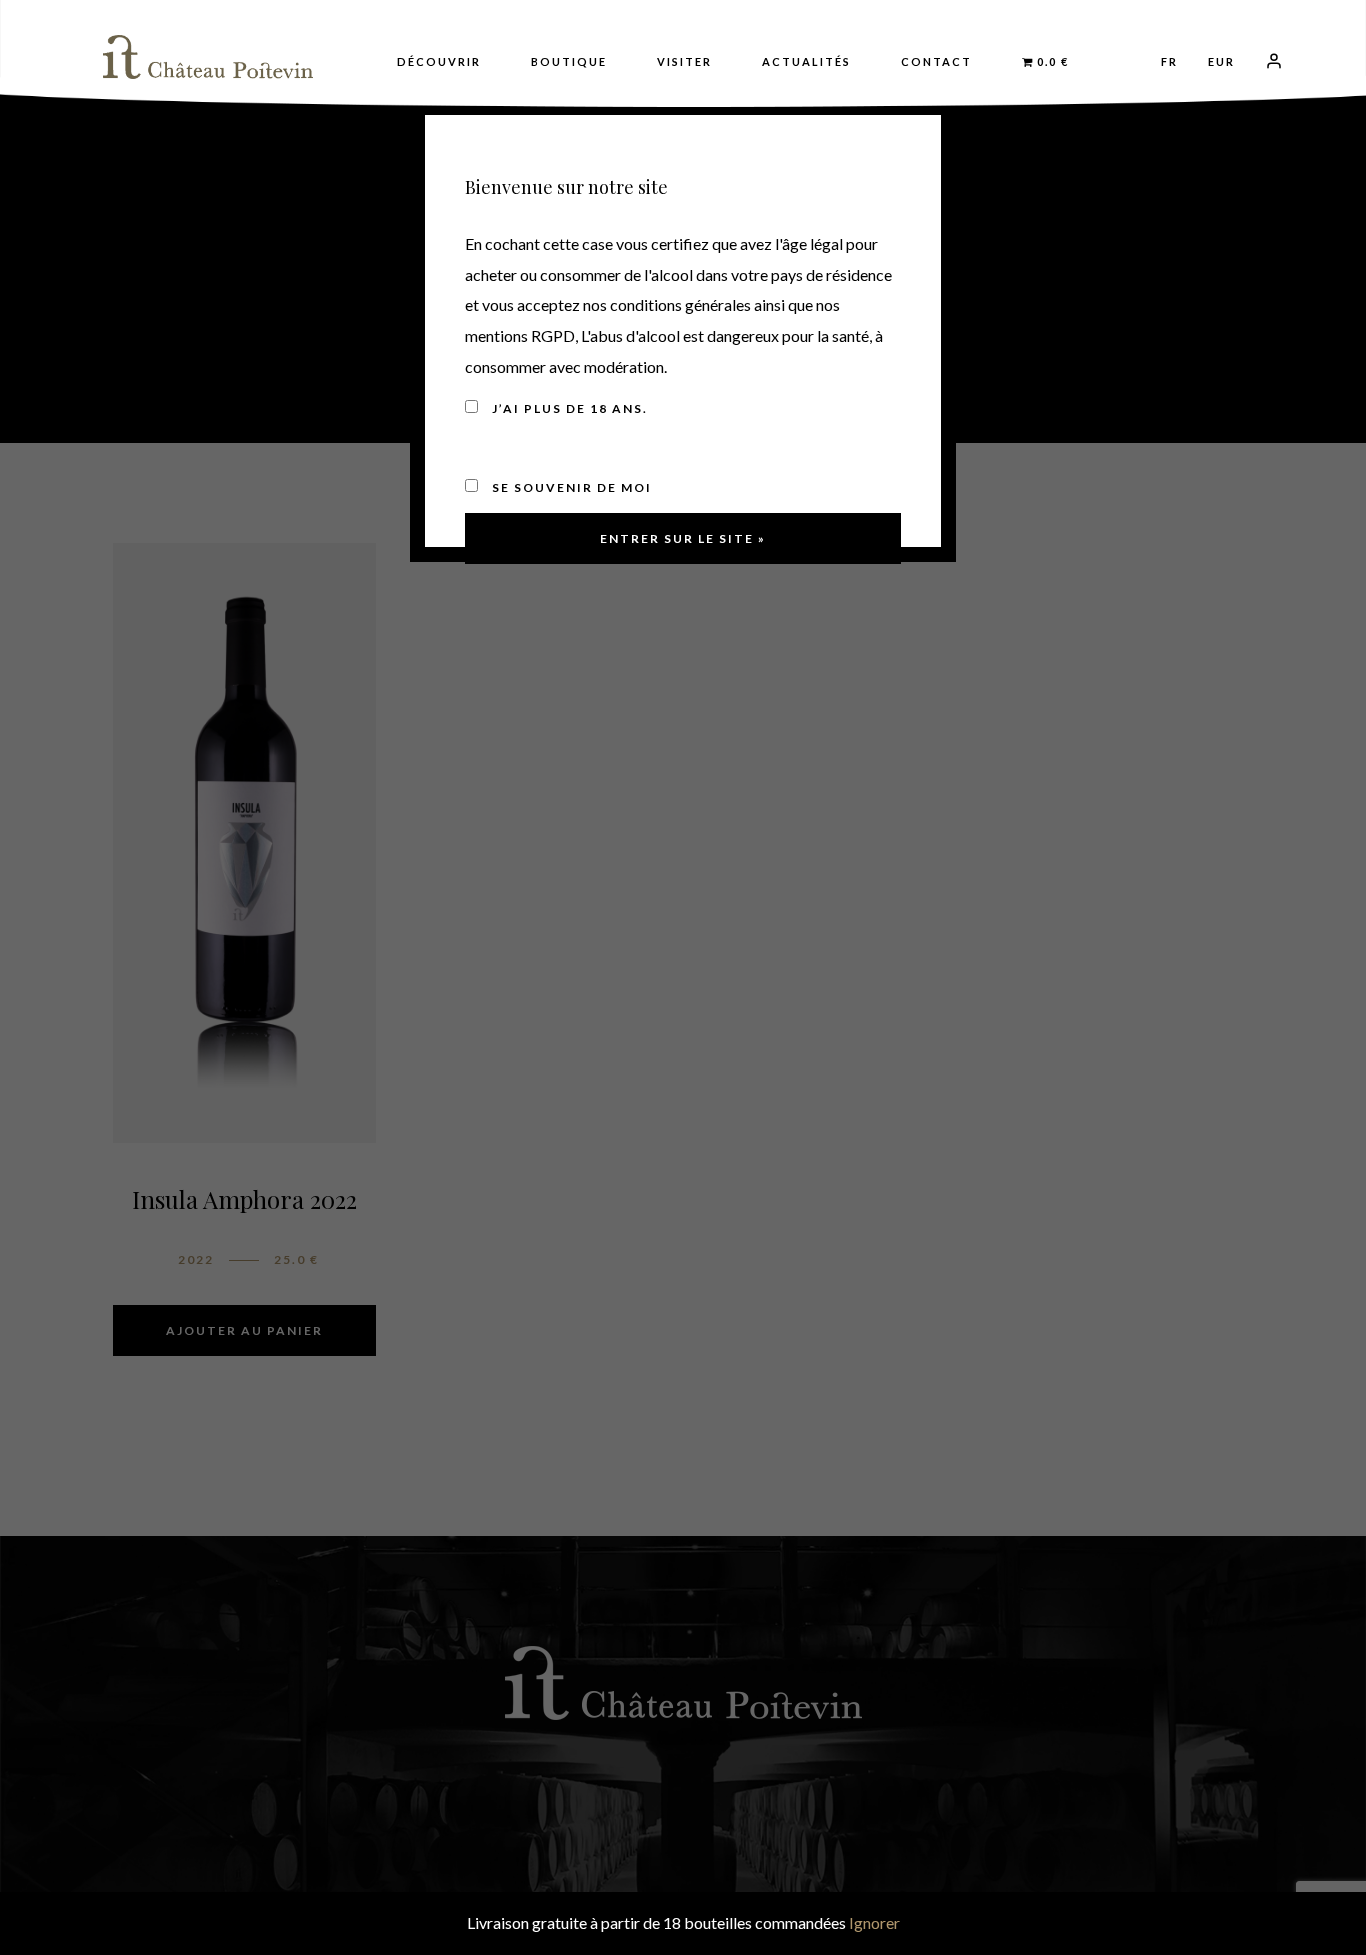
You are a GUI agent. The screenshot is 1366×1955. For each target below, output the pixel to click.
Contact (936, 61)
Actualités (806, 61)
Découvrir (439, 61)
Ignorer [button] (874, 1922)
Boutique (569, 61)
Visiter (684, 61)
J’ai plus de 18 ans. (568, 408)
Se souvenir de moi (570, 487)
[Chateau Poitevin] (208, 57)
